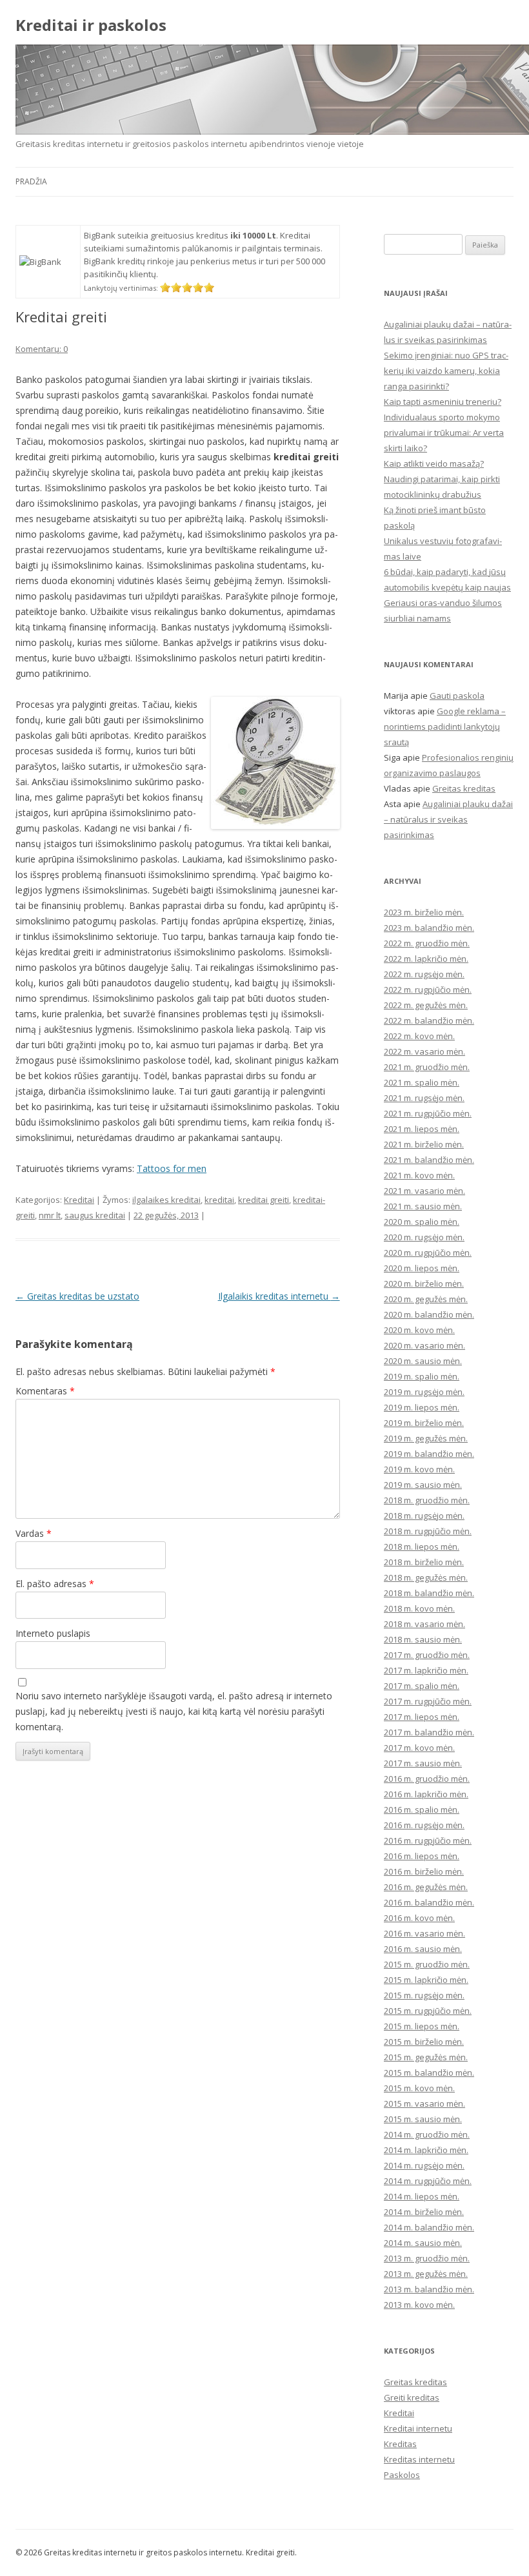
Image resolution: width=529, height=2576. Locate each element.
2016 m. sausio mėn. (423, 1949)
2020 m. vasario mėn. (424, 1345)
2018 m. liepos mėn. (422, 1547)
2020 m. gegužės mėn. (426, 1299)
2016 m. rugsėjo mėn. (424, 1825)
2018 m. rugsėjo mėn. (424, 1516)
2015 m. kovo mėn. (419, 2088)
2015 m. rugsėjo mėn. (424, 1995)
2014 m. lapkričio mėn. (426, 2150)
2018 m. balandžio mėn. (429, 1593)
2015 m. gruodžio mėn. (427, 1964)
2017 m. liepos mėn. (422, 1717)
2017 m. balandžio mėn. (429, 1732)
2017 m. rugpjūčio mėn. (428, 1701)
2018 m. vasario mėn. (424, 1624)
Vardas (34, 1533)
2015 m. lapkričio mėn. (426, 1980)
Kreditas (400, 2444)
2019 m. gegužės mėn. (426, 1438)
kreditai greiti (264, 1200)
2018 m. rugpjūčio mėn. (428, 1531)
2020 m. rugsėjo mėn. (424, 1237)
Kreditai (79, 1200)
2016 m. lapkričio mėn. (426, 1794)
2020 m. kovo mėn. (419, 1330)
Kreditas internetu (419, 2459)
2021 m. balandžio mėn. (429, 1160)
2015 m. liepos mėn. (422, 2026)
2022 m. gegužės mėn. (426, 1005)
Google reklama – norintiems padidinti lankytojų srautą (445, 727)
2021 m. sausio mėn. (423, 1206)
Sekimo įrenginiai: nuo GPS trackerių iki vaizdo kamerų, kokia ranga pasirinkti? (446, 371)
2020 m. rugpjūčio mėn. (428, 1253)
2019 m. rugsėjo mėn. (424, 1392)
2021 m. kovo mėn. (419, 1175)
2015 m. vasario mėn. (424, 2103)
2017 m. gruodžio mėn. (427, 1655)
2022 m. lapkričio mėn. (426, 959)
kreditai (219, 1200)
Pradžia (31, 181)
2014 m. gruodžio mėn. (427, 2134)
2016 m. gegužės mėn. (426, 1887)
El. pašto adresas (55, 1584)
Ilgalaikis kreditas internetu (279, 1296)
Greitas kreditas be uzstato (77, 1296)
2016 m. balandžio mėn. (429, 1902)
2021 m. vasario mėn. (424, 1191)
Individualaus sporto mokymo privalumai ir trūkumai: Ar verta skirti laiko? (444, 433)
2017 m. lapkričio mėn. (426, 1670)
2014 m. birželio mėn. (424, 2212)
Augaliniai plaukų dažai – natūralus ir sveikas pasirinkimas (448, 819)
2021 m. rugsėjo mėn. (424, 1098)
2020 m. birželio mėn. (424, 1283)
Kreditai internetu (418, 2428)
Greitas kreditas (464, 788)
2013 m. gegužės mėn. (426, 2274)
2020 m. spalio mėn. (422, 1222)
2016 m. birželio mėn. (424, 1871)
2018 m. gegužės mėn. (426, 1577)
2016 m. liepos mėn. (422, 1856)
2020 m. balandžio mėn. (429, 1314)
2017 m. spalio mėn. (422, 1686)
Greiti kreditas (412, 2397)
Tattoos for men (172, 1168)
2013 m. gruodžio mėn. (427, 2258)
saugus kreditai (95, 1215)
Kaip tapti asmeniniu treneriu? (443, 402)
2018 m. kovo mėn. (419, 1608)
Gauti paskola (457, 696)
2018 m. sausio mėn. (423, 1639)
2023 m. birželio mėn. (424, 912)
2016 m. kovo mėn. (419, 1918)
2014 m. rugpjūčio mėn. (428, 2181)
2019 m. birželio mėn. (424, 1423)
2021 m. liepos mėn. (422, 1129)
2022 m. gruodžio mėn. (427, 943)
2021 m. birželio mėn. (424, 1144)
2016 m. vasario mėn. (424, 1933)
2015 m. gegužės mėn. (426, 2057)
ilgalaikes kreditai (166, 1200)
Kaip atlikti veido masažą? (434, 463)
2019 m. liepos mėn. (422, 1407)
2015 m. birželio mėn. (424, 2042)
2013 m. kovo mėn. (419, 2305)
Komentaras (45, 1391)
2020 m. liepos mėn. (422, 1268)
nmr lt (50, 1215)
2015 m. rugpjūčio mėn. (428, 2011)
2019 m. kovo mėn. (419, 1469)
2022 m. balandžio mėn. (429, 1020)
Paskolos (402, 2475)
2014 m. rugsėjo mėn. (424, 2165)
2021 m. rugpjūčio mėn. (428, 1113)
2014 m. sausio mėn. (423, 2243)
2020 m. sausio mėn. (423, 1361)
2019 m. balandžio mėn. (429, 1454)
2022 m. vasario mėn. (424, 1051)
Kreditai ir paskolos (91, 25)
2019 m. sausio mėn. (423, 1485)
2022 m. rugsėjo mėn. (424, 974)
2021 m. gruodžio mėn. (427, 1067)
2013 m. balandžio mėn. (429, 2289)
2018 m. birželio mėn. (424, 1562)
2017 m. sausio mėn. (423, 1763)
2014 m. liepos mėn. (422, 2196)
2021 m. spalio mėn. (422, 1082)
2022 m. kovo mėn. (419, 1036)
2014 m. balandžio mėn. (429, 2227)
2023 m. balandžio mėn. (429, 928)
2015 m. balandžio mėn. (429, 2073)
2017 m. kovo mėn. (419, 1748)
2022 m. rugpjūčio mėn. (428, 990)
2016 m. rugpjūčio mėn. (428, 1840)
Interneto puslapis (53, 1633)
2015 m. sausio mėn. (423, 2119)
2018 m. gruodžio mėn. (427, 1500)
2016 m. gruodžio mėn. (427, 1779)
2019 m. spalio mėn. (422, 1376)
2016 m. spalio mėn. (422, 1810)
